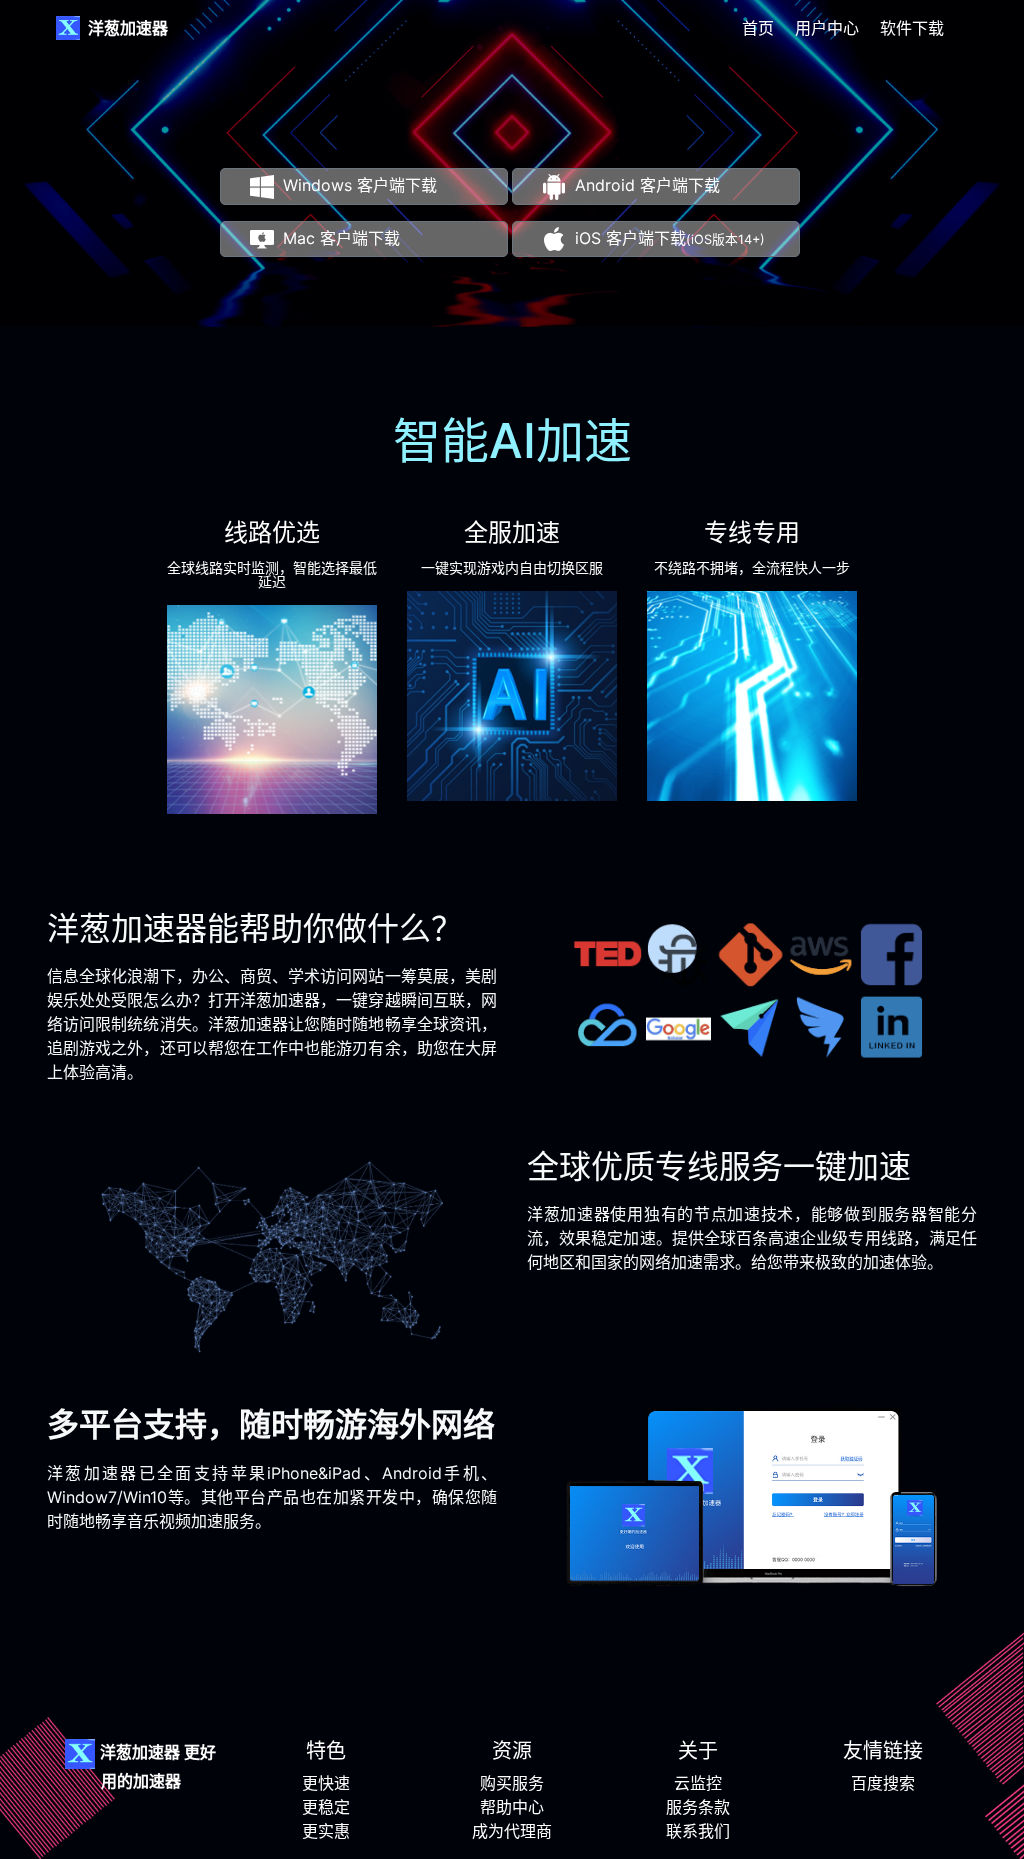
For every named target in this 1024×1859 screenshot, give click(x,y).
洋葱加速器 (128, 28)
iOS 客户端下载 (670, 238)
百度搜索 (883, 1783)
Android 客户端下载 (647, 185)
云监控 (698, 1783)
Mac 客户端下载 (341, 238)
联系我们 (698, 1831)
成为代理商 (512, 1831)
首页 (758, 28)
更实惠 (326, 1831)
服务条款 (698, 1807)
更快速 (326, 1783)
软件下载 (912, 28)
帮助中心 (512, 1807)
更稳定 (326, 1807)
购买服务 (512, 1783)
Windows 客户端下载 (360, 185)
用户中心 (827, 28)
